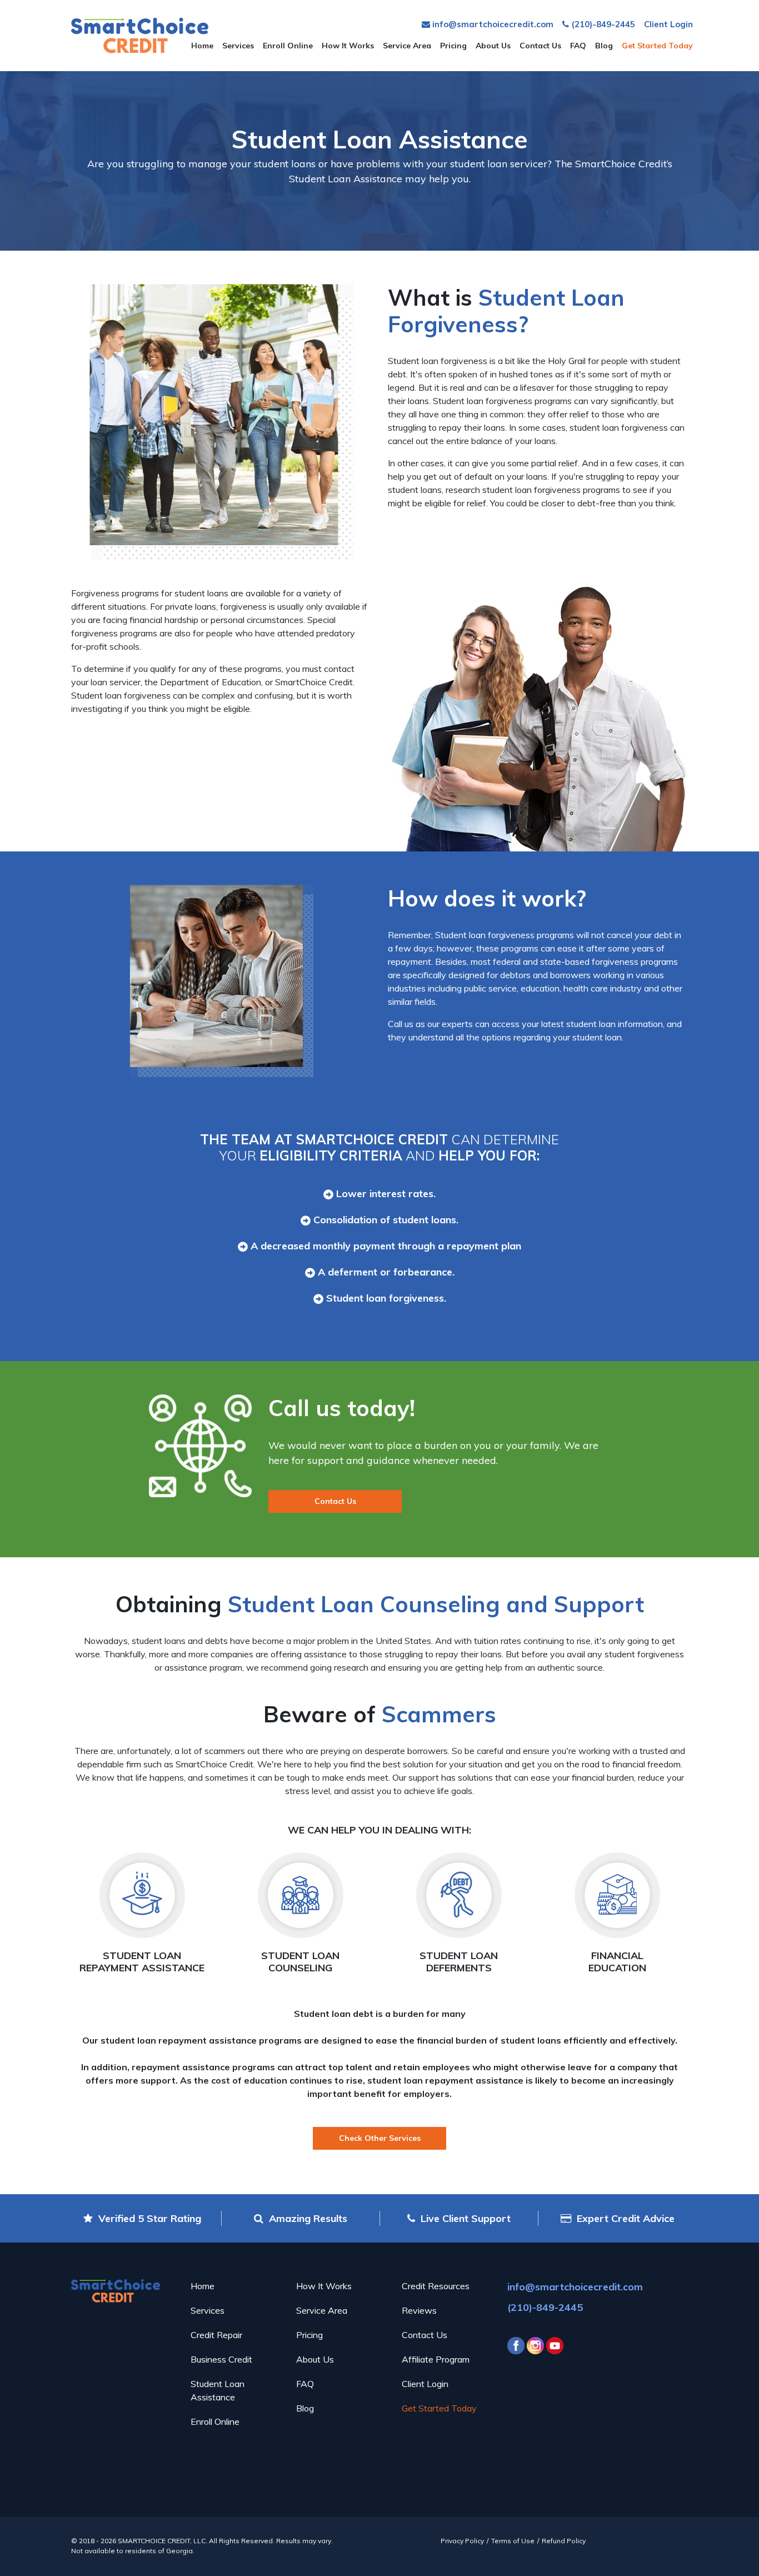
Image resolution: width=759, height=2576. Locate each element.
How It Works (348, 46)
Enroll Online (288, 46)
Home (202, 46)
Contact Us (540, 46)
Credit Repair (216, 2335)
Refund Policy (564, 2541)
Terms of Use (513, 2541)
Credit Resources (436, 2286)
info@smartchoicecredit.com (492, 24)
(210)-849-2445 (602, 24)
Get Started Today (657, 46)
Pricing (453, 46)
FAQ (578, 46)
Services (238, 46)
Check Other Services (380, 2138)
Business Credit (221, 2359)
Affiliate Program (436, 2359)
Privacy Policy (462, 2541)
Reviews (419, 2310)
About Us (493, 46)
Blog (604, 46)
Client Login (668, 24)
